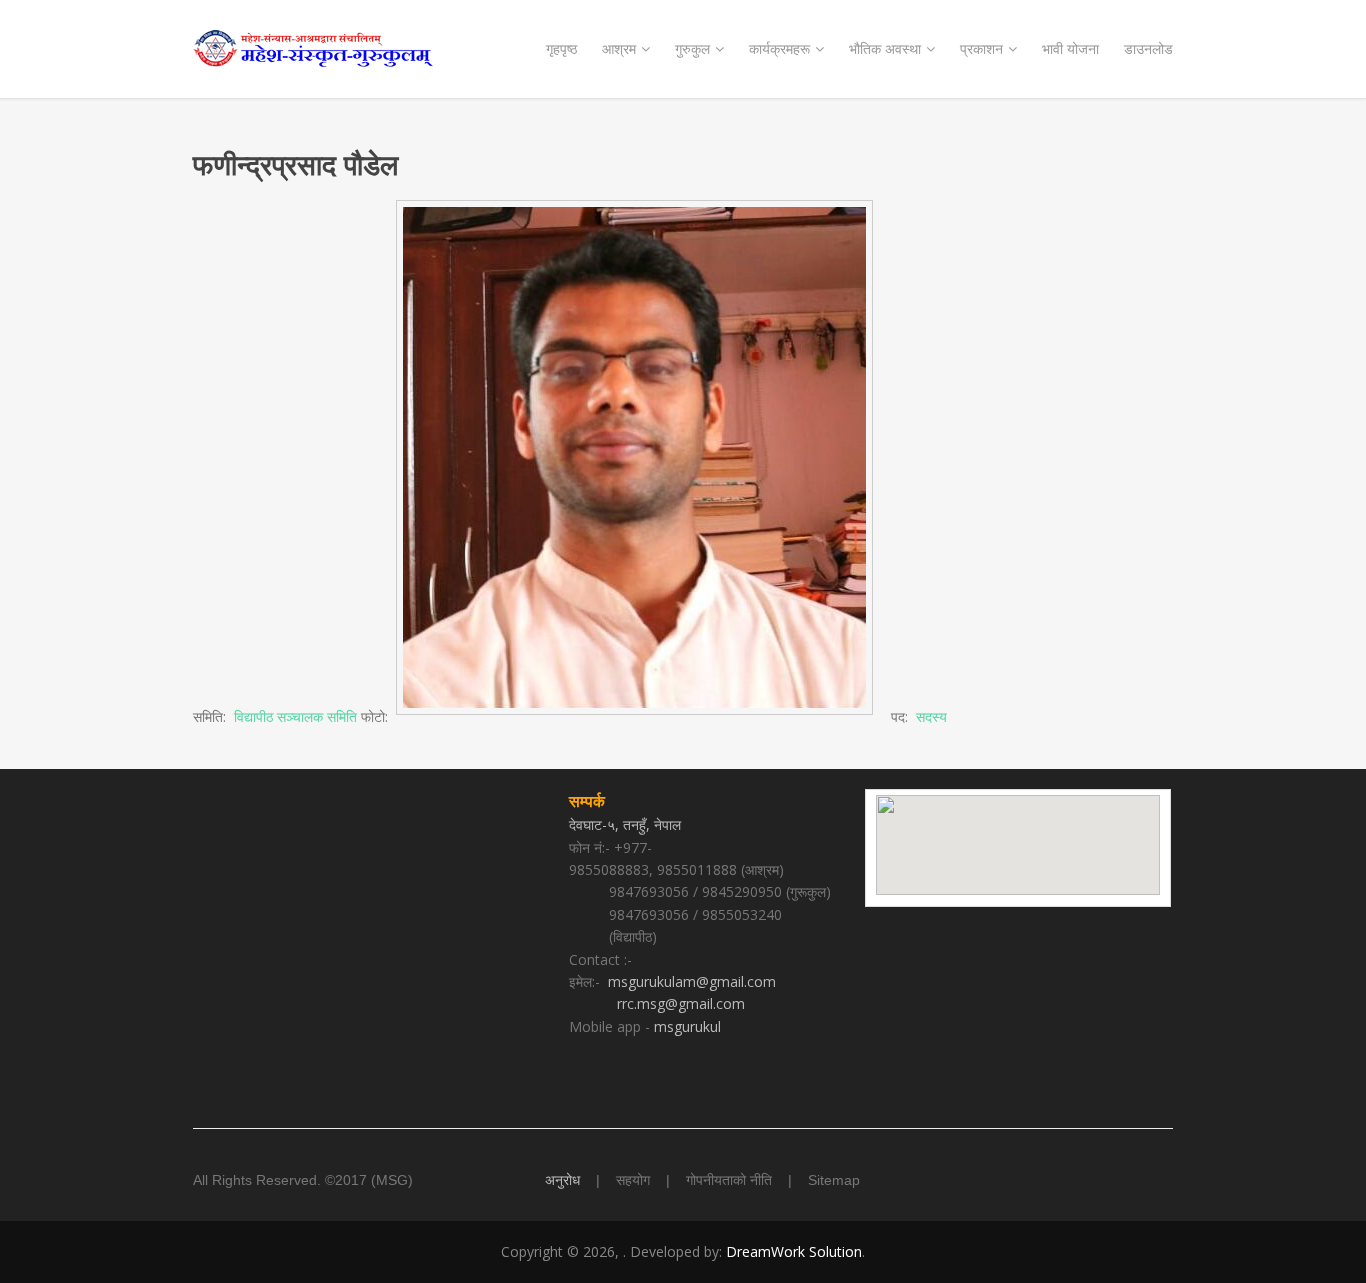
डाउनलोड (1148, 48)
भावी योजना (1070, 48)
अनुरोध (562, 1180)
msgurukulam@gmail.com (692, 981)
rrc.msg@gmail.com (681, 1003)
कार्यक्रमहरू (779, 48)
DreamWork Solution (794, 1251)
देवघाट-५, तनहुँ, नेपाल (627, 824)
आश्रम (619, 48)
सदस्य (931, 716)
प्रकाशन (981, 48)
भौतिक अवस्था (885, 48)
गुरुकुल (692, 48)
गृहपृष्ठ (561, 48)
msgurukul (687, 1026)
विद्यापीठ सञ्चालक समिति (295, 716)
